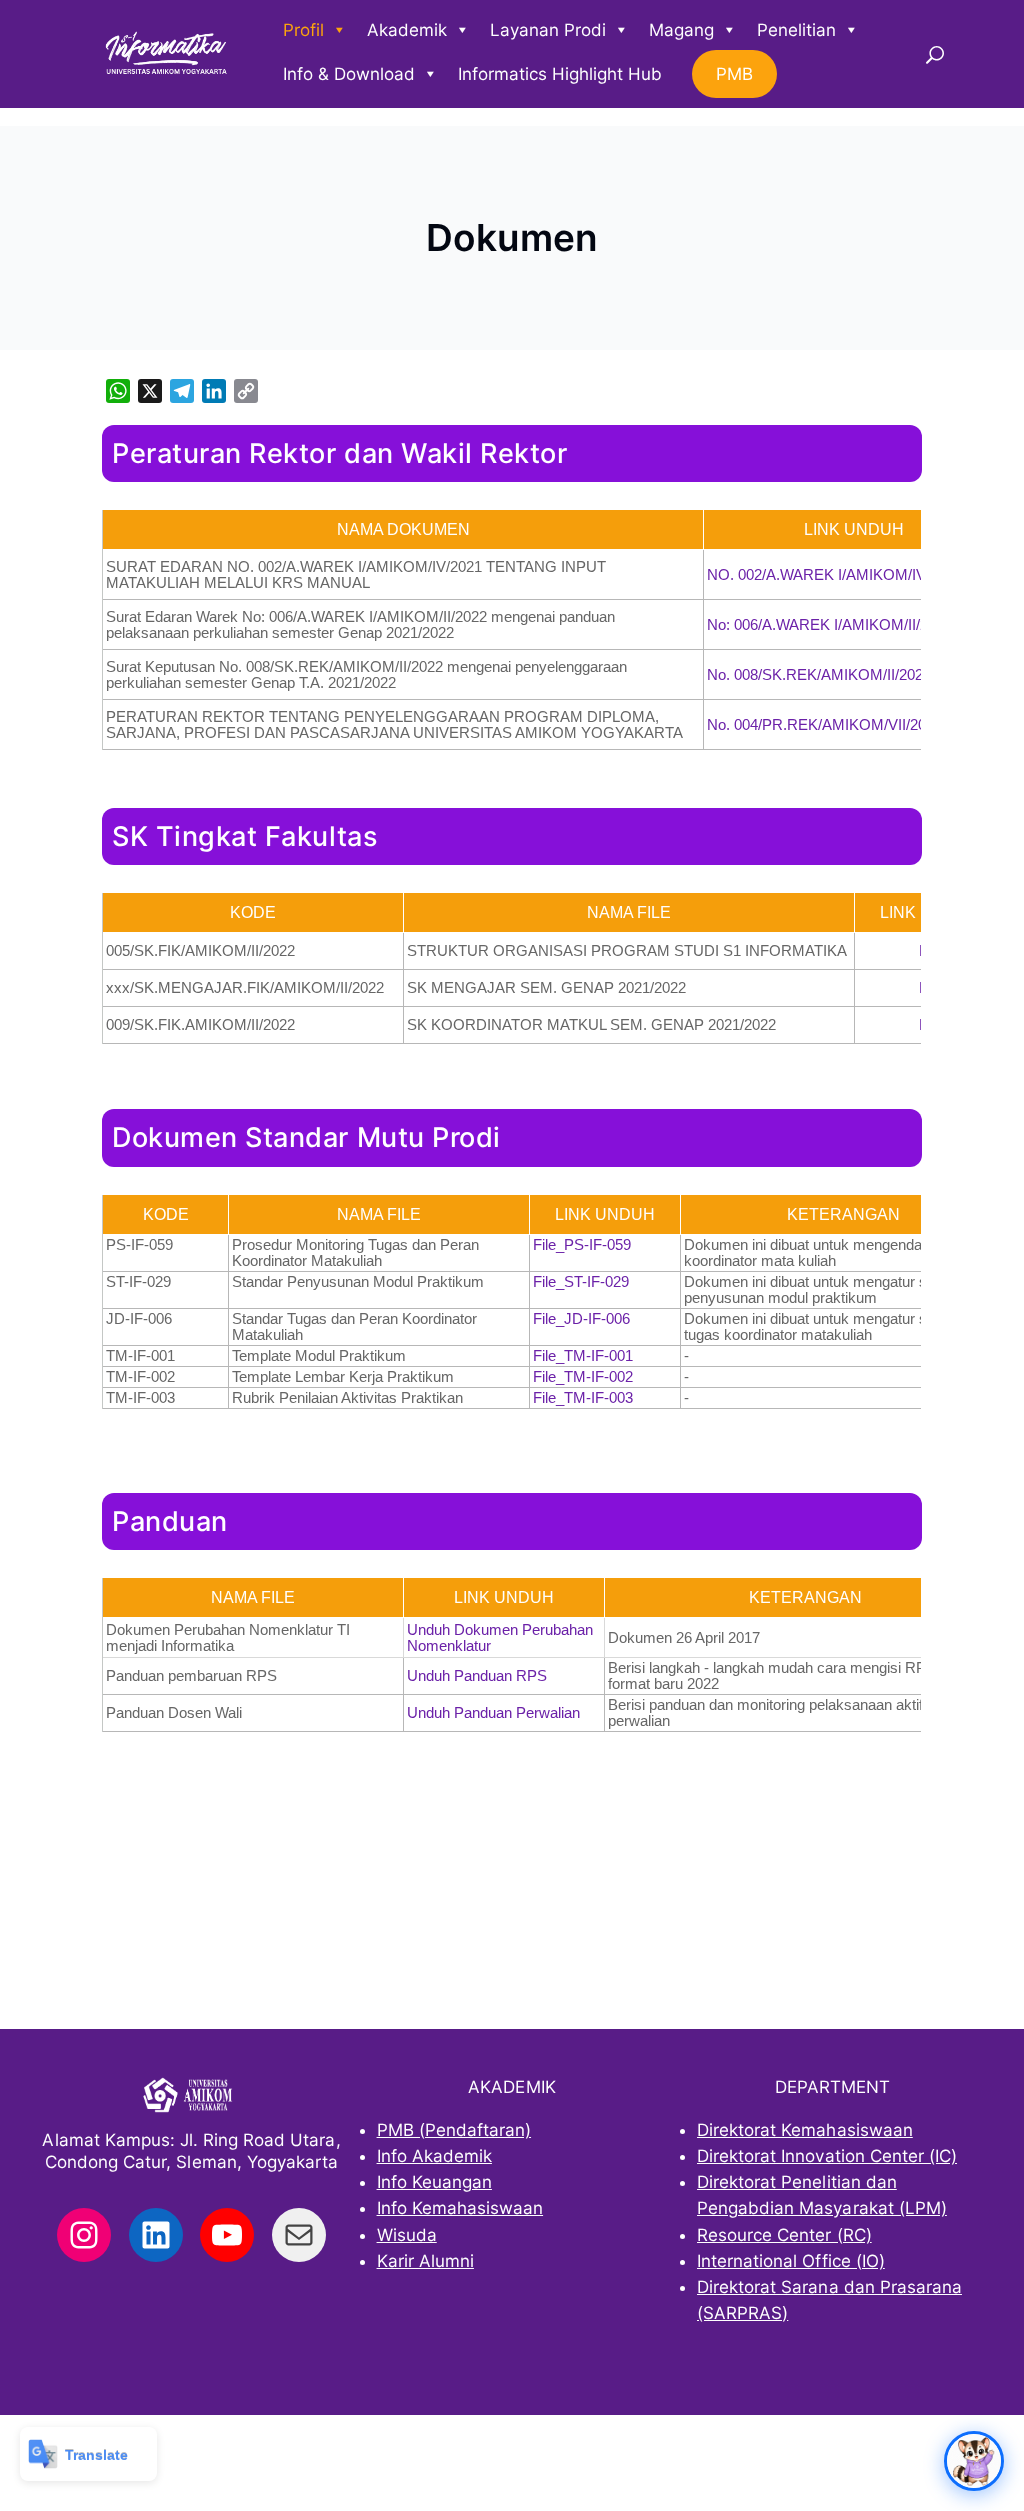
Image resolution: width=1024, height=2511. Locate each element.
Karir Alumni (425, 2261)
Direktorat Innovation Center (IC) (827, 2156)
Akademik (407, 30)
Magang (681, 30)
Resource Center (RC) (784, 2235)
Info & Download (349, 74)
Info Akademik (434, 2156)
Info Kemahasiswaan (460, 2208)
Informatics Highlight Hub (560, 74)
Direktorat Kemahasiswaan (805, 2130)
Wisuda (407, 2235)
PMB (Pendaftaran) (454, 2130)
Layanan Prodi (548, 30)
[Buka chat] (974, 2461)
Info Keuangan (434, 2182)
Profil (303, 30)
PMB (734, 74)
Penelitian (796, 30)
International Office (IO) (791, 2261)
